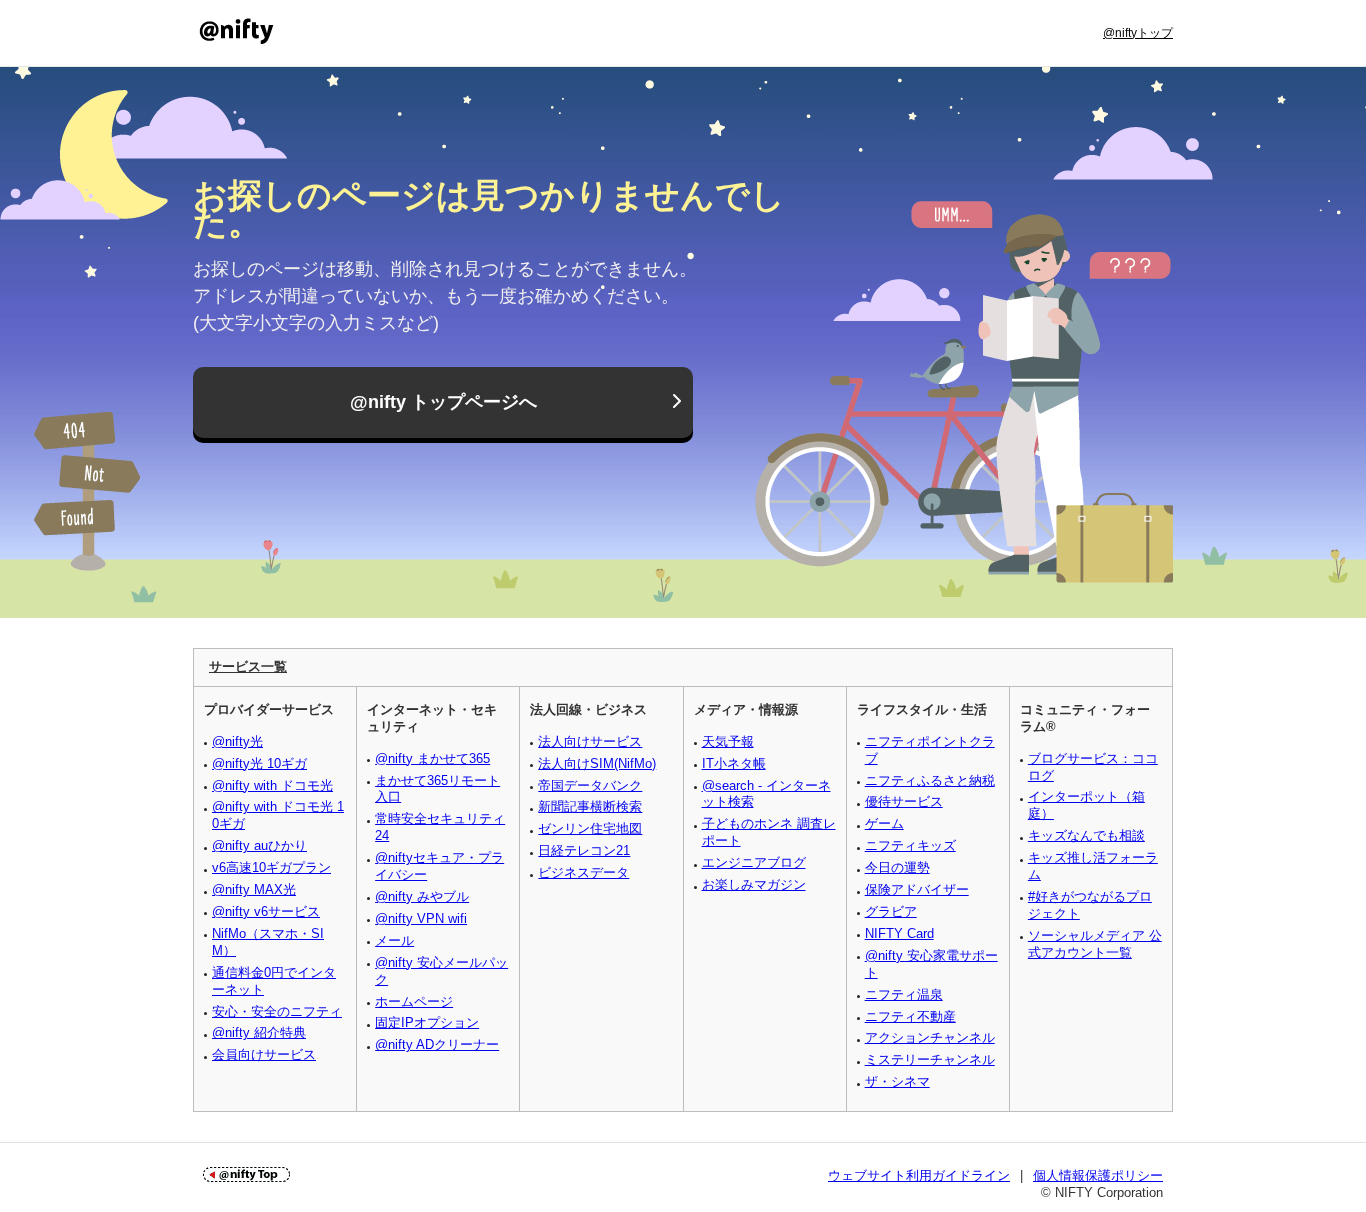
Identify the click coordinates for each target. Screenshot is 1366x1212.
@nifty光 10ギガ (259, 763)
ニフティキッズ (910, 845)
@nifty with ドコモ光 (272, 785)
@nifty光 (237, 741)
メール (394, 940)
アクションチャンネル (930, 1037)
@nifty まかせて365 (432, 758)
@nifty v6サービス (266, 911)
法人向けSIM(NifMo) (597, 763)
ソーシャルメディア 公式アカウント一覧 (1095, 944)
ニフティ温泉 (904, 994)
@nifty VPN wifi (421, 918)
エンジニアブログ (754, 862)
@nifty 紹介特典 (259, 1032)
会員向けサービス (264, 1054)
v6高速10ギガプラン (271, 867)
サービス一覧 (248, 666)
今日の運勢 (897, 867)
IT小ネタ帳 (734, 763)
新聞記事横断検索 (590, 806)
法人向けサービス (590, 741)
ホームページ (414, 1001)
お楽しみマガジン (754, 884)
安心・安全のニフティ (277, 1011)
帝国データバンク (590, 785)
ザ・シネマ (897, 1081)
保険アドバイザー (917, 889)
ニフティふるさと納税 (930, 780)
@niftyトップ (1138, 33)
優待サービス (904, 801)
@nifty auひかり (259, 845)
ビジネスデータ (583, 872)
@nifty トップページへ (443, 402)
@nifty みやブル (422, 896)
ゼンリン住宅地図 (590, 828)
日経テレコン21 (584, 850)
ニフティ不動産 (910, 1016)
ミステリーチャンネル (930, 1059)
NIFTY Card (899, 933)
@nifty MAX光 (254, 889)
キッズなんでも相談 (1086, 835)
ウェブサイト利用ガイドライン (919, 1175)
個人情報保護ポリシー (1098, 1175)
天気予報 (728, 741)
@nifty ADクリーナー (437, 1044)
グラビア (891, 911)
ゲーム (884, 823)
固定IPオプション (427, 1022)
